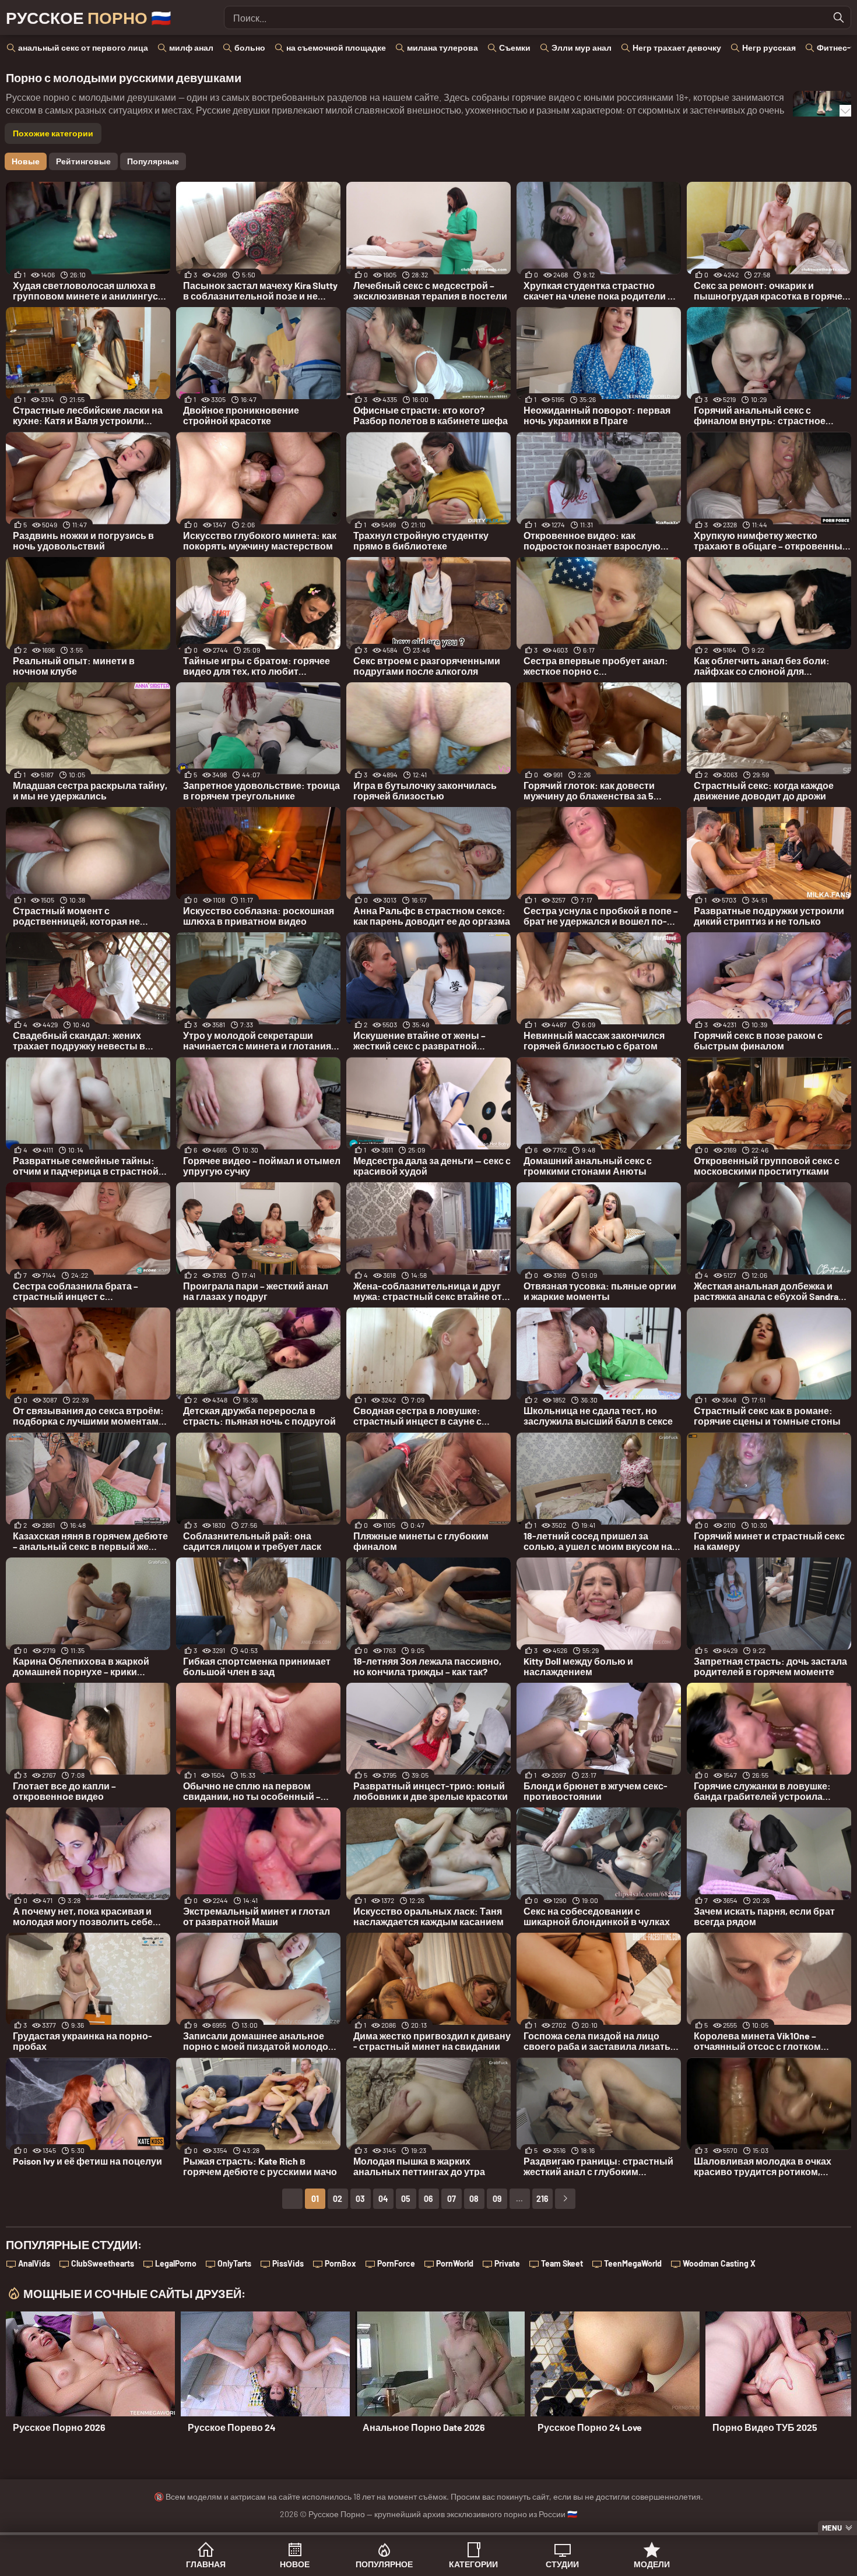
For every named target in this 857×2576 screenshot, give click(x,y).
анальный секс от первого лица (83, 47)
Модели (652, 2564)
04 (383, 2199)
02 (338, 2199)
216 (542, 2199)
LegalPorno (176, 2263)
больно (250, 47)
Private (507, 2263)
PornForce (396, 2263)
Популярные (153, 161)
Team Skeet (562, 2263)
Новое (295, 2564)
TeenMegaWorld (633, 2263)
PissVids (288, 2263)
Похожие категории (53, 133)
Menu (832, 2528)
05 (406, 2199)
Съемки (515, 47)
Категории (473, 2564)
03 (360, 2199)
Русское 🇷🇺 (89, 17)
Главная (206, 2564)
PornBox (340, 2263)
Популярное (384, 2564)
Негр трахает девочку (677, 47)
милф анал (191, 47)
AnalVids (34, 2263)
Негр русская (769, 47)
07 (452, 2199)
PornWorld (455, 2263)
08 (474, 2199)
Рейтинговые (83, 161)
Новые (26, 161)
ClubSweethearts (103, 2263)
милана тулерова (442, 47)
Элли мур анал (582, 47)
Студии (562, 2564)
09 (497, 2199)
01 (315, 2199)
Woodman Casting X (719, 2263)
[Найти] (839, 17)
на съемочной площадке (336, 47)
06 (428, 2199)
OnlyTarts (234, 2263)
